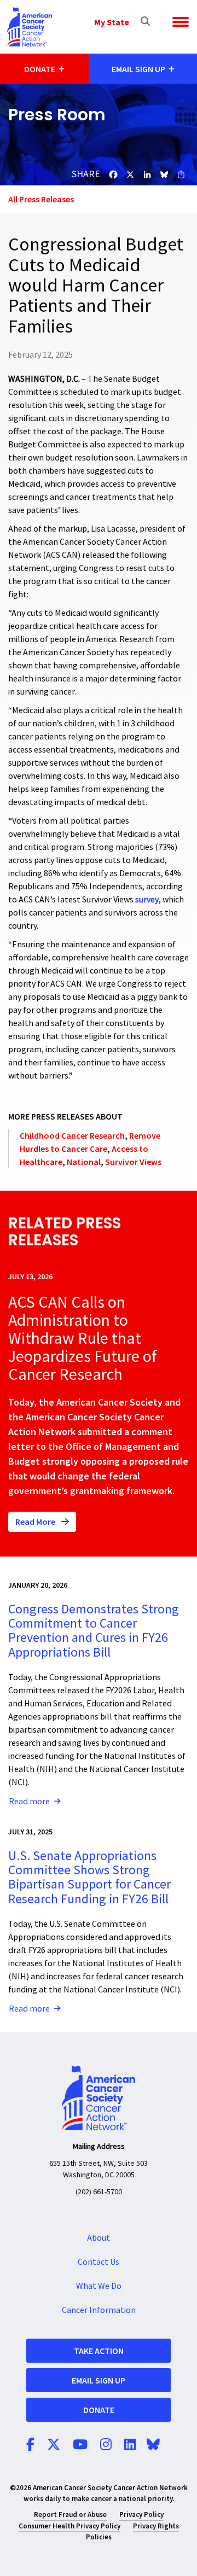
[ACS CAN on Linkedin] (130, 2445)
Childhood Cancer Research (72, 1135)
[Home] (30, 27)
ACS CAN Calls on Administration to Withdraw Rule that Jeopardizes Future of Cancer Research (83, 1339)
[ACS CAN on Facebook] (30, 2445)
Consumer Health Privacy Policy (69, 2526)
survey (147, 900)
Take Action (99, 2351)
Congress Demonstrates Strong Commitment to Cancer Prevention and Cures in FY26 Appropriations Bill (94, 1631)
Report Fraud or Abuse (70, 2514)
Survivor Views (133, 1162)
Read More (36, 1522)
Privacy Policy (141, 2514)
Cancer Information (99, 2310)
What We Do (99, 2286)
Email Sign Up (99, 2380)
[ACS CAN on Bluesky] (153, 2445)
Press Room (57, 115)
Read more (29, 1802)
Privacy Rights (156, 2526)
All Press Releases (41, 199)
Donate (99, 2410)
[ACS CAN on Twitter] (54, 2445)
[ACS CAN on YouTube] (80, 2445)
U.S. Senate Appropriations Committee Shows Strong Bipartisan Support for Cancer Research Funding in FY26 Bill (89, 1878)
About (99, 2238)
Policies (99, 2537)
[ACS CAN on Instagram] (106, 2445)
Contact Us (99, 2262)
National (84, 1162)
